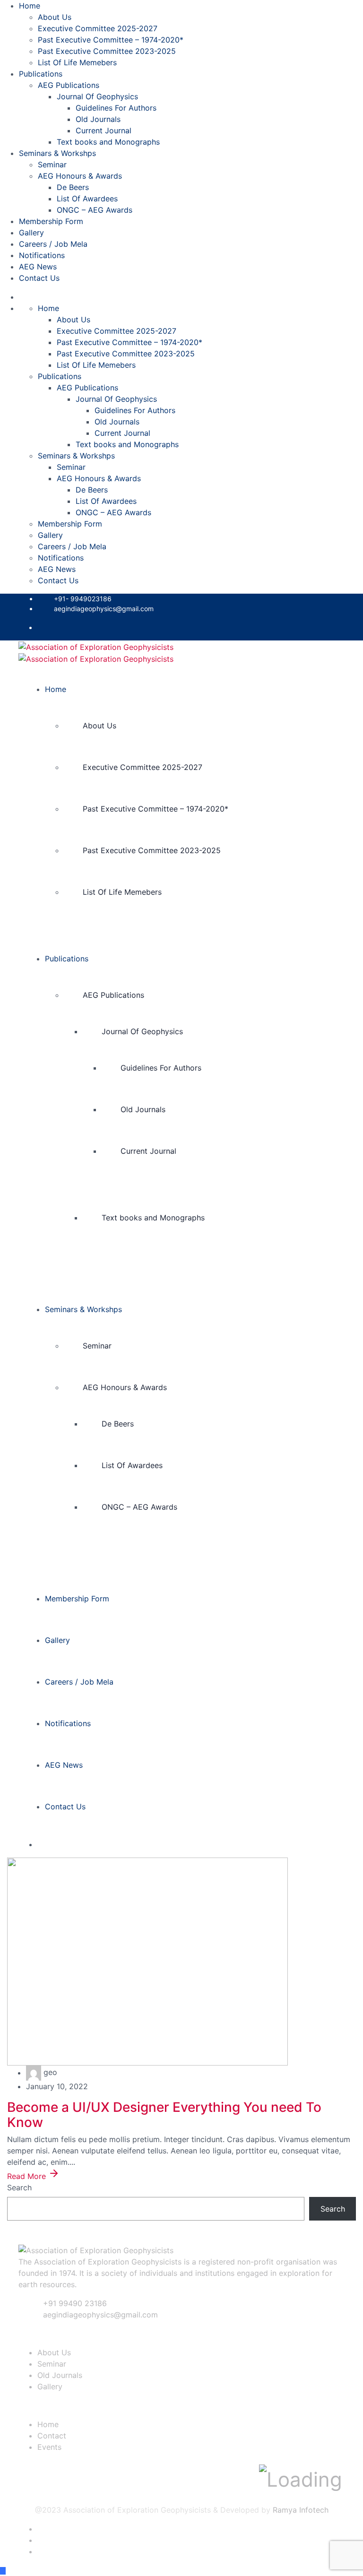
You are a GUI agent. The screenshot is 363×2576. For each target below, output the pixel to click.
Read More (28, 2176)
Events (49, 2447)
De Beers (73, 187)
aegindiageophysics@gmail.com (104, 609)
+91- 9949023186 (83, 599)
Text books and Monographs (108, 142)
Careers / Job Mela (53, 244)
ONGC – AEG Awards (95, 210)
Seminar (52, 164)
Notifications (42, 255)
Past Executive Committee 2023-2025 (107, 51)
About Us (55, 17)
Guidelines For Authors (116, 108)
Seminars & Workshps (57, 153)
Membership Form (51, 221)
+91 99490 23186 (75, 2303)
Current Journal (104, 130)
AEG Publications (69, 85)
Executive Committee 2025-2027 (98, 28)
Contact (52, 2436)
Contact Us (39, 278)
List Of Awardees (87, 199)
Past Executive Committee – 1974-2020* (111, 40)
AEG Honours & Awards (80, 176)
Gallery (31, 233)
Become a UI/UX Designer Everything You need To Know (164, 2115)
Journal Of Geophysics (97, 96)
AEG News (38, 267)
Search (19, 2187)
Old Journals (98, 119)
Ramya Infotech (301, 2510)
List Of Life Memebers (77, 62)
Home (30, 6)
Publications (41, 74)
